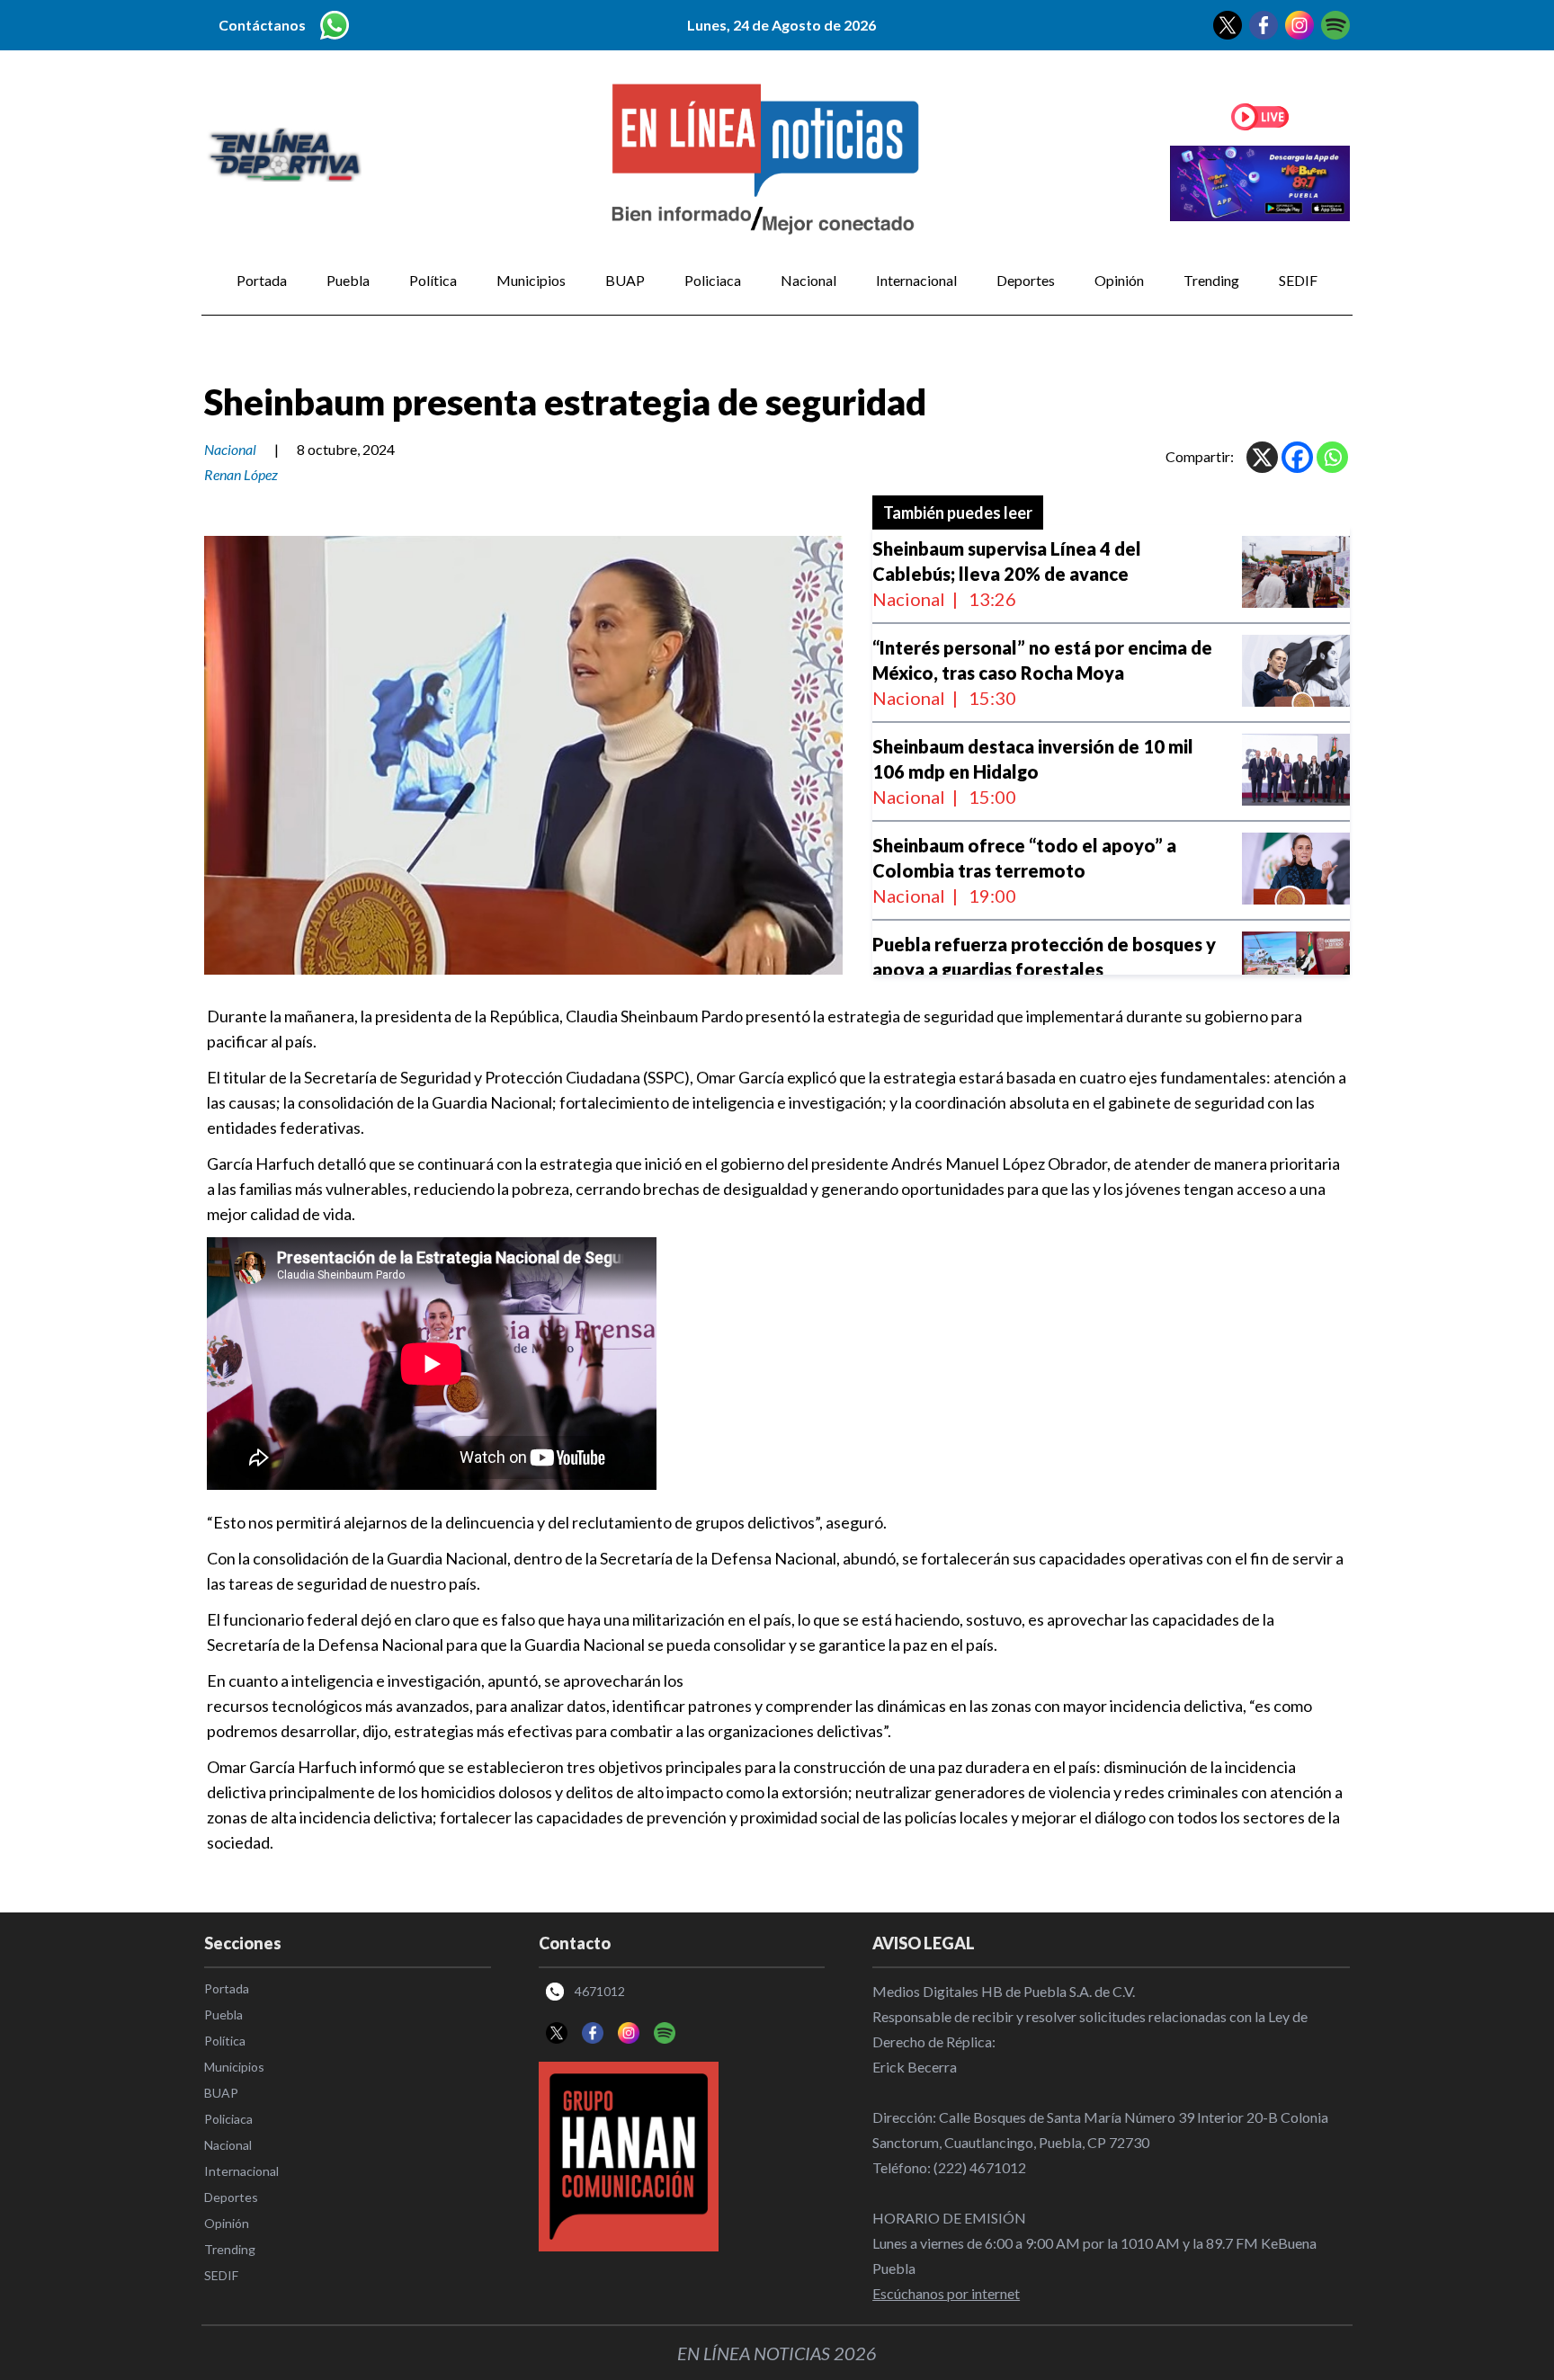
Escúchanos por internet (946, 2293)
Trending (1211, 280)
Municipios (531, 280)
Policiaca (713, 280)
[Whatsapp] (1332, 457)
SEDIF (1298, 280)
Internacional (916, 280)
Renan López (241, 474)
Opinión (1119, 280)
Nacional (808, 280)
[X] (1262, 457)
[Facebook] (1297, 457)
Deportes (1026, 280)
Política (433, 280)
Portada (262, 280)
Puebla (348, 280)
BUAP (625, 280)
